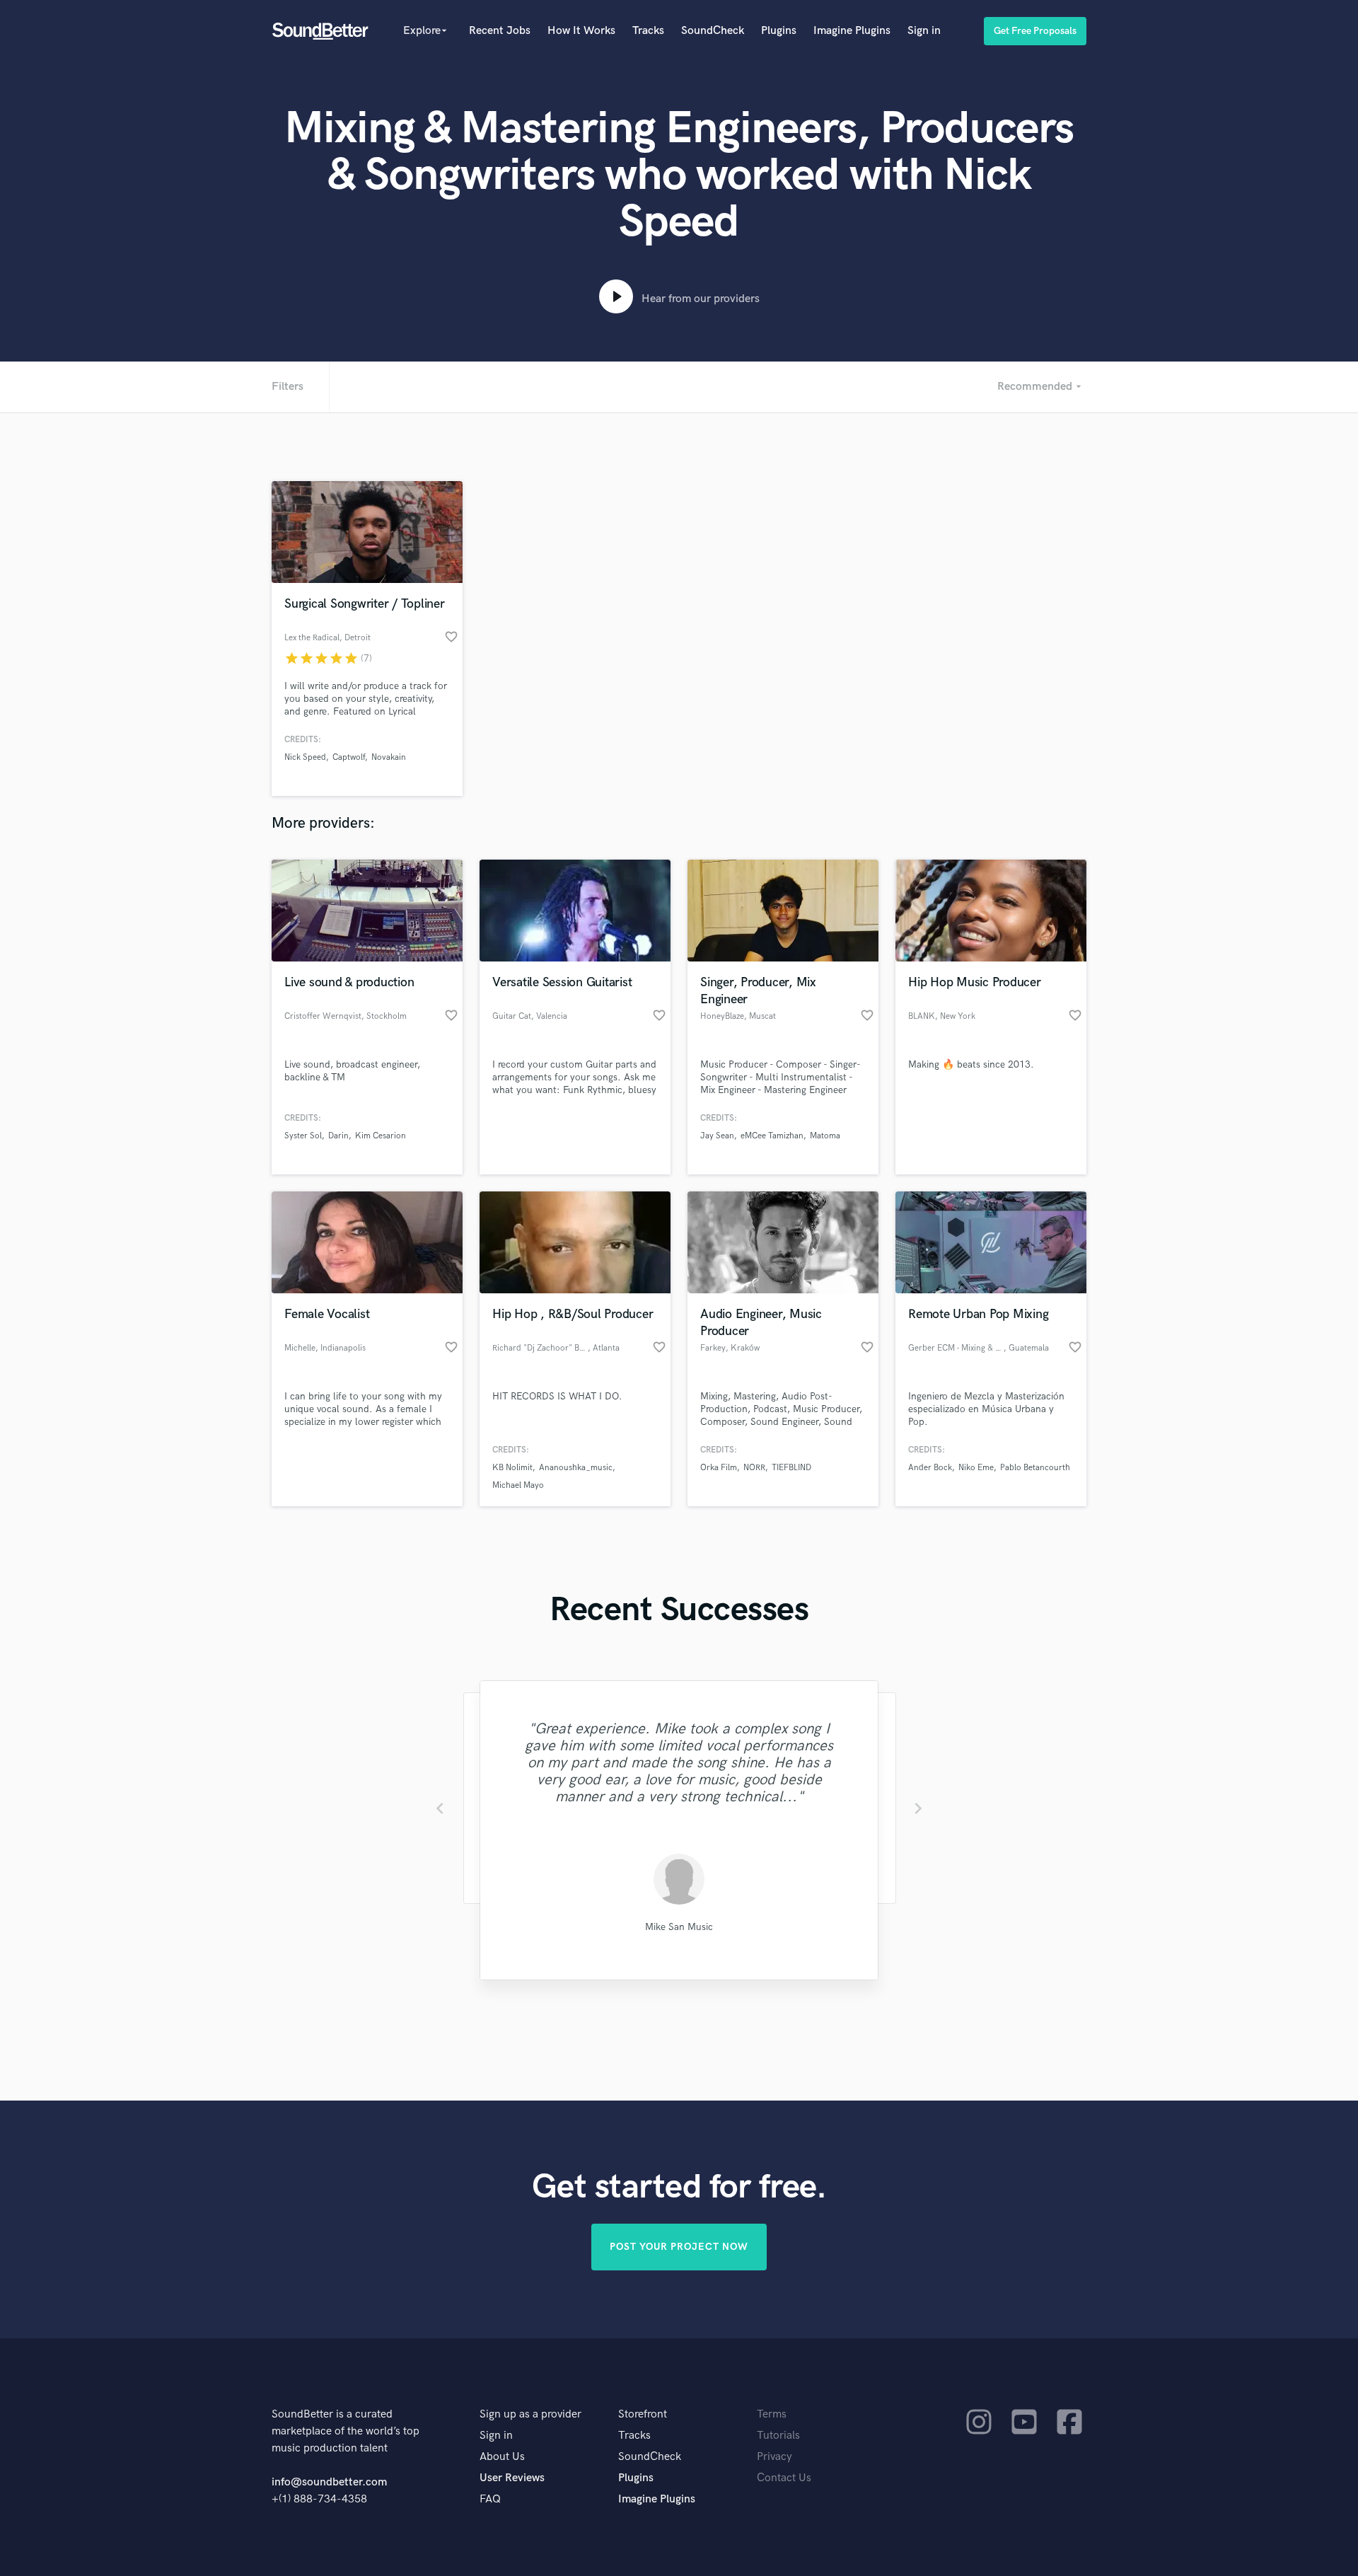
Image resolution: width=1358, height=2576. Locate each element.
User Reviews (512, 2478)
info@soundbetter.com (329, 2482)
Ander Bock (930, 1468)
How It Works (581, 31)
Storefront (643, 2414)
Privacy (774, 2457)
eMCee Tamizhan (772, 1136)
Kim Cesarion (381, 1136)
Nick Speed (305, 757)
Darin (338, 1136)
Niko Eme (976, 1468)
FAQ (490, 2499)
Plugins (779, 31)
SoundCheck (713, 31)
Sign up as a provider (530, 2414)
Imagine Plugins (852, 31)
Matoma (825, 1136)
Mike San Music (679, 1927)
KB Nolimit (512, 1468)
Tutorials (778, 2436)
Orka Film (719, 1468)
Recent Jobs (500, 31)
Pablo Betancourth (1035, 1468)
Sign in (924, 31)
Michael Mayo (518, 1485)
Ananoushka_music (576, 1468)
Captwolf (349, 757)
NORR (754, 1468)
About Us (502, 2457)
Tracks (648, 31)
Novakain (389, 757)
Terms (772, 2414)
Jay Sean (717, 1136)
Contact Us (784, 2478)
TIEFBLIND (791, 1468)
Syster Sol (303, 1136)
